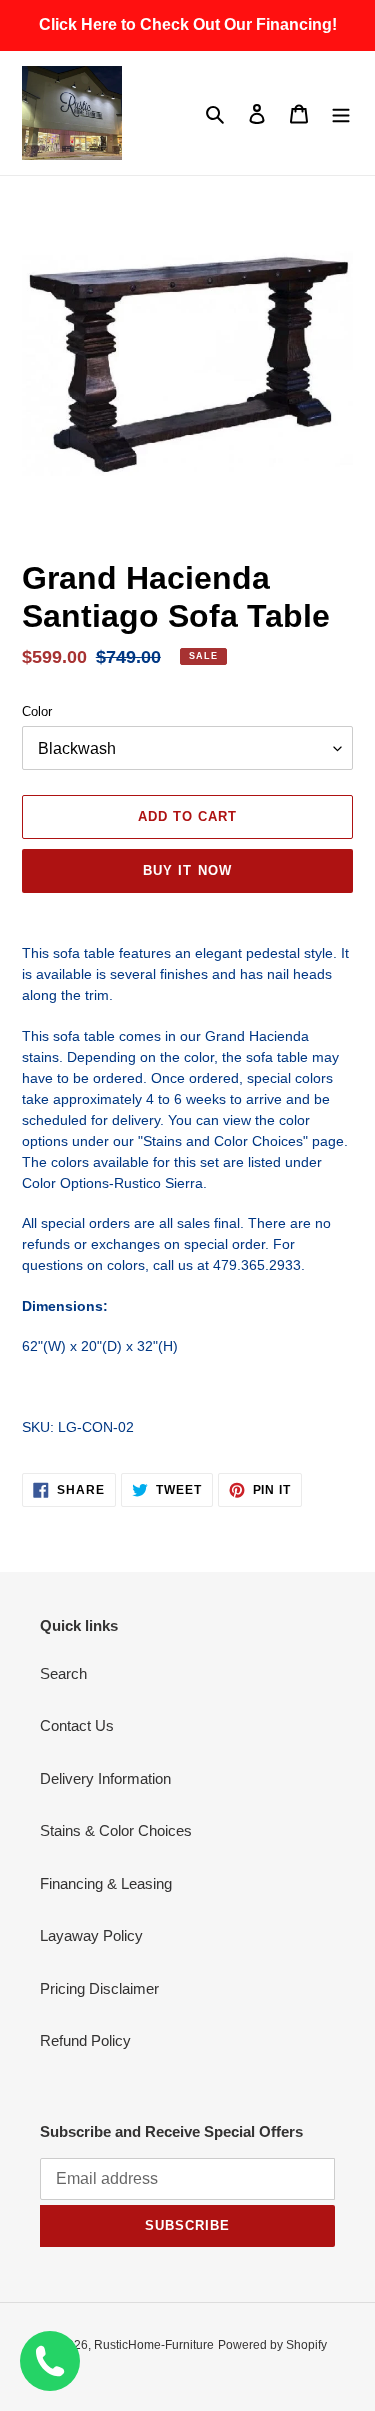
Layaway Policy (91, 1935)
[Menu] (341, 113)
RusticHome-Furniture (154, 2345)
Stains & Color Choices (116, 1830)
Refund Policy (85, 2040)
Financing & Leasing (106, 1883)
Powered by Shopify (272, 2345)
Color (37, 711)
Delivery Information (105, 1778)
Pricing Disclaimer (99, 1988)
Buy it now (187, 870)
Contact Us (77, 1725)
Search (63, 1673)
